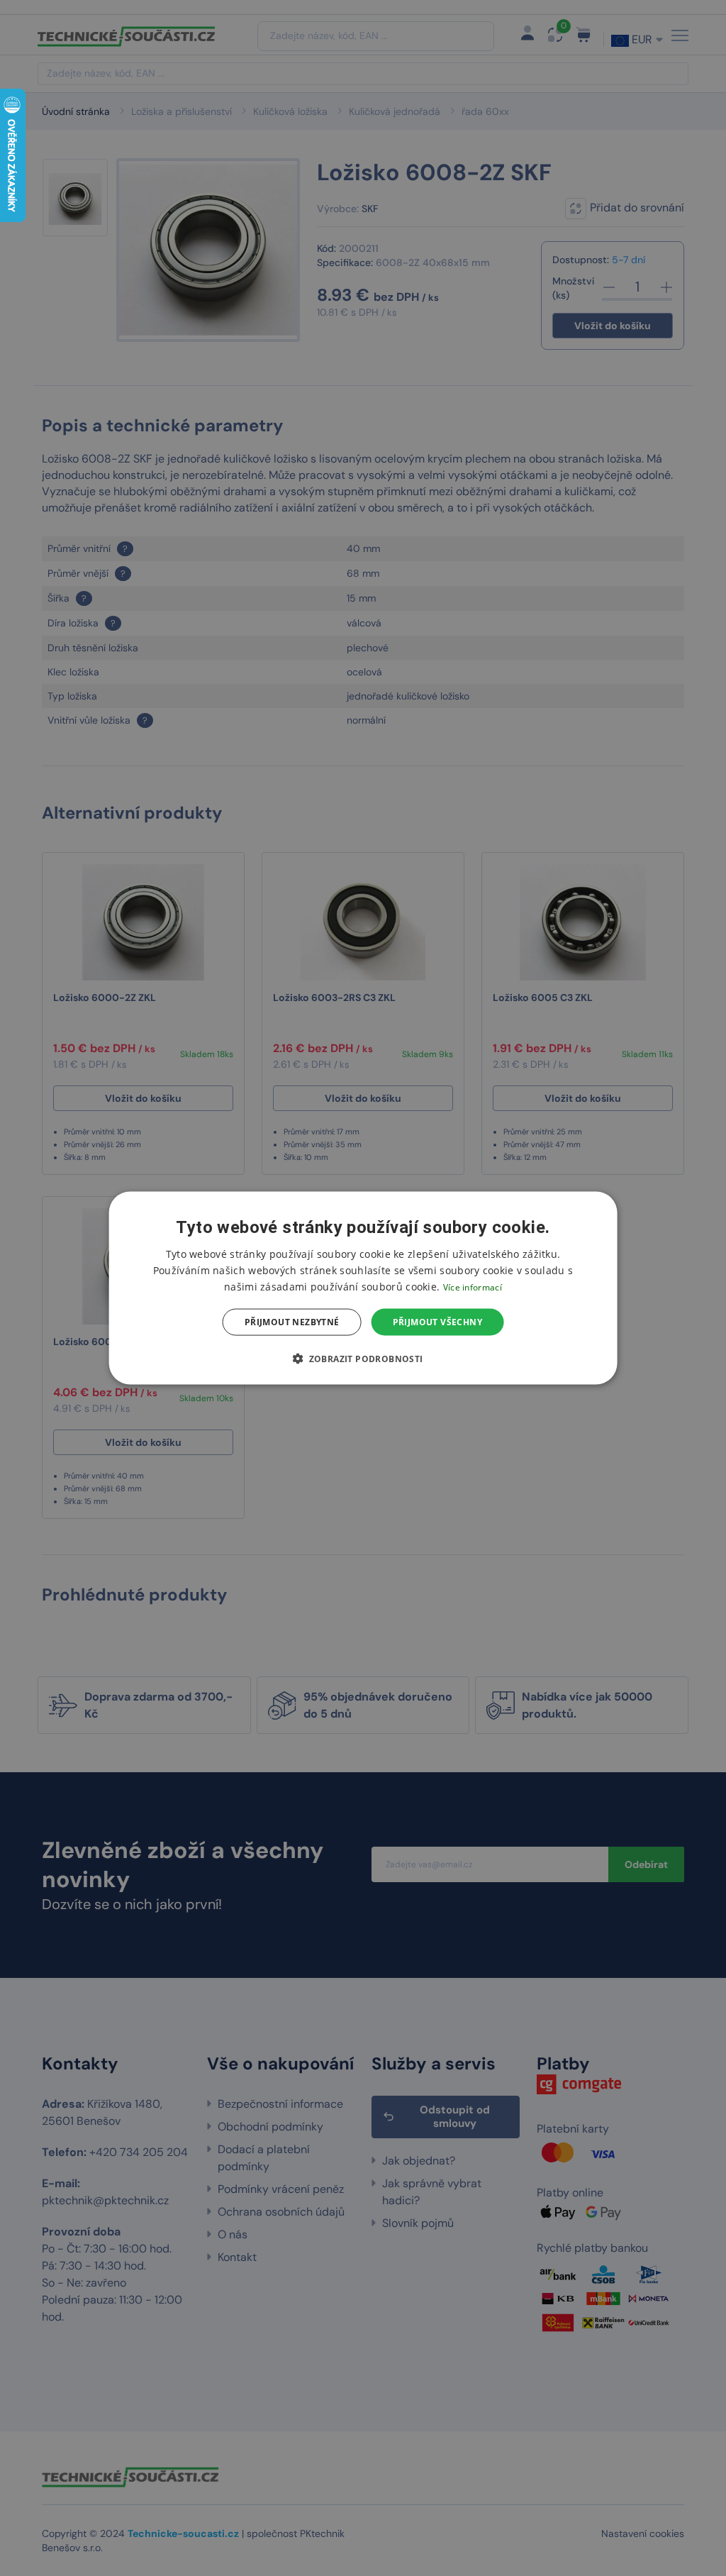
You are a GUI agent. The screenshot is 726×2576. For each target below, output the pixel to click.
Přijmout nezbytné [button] (292, 1322)
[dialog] (363, 1288)
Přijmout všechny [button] (437, 1322)
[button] (363, 1359)
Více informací (473, 1287)
